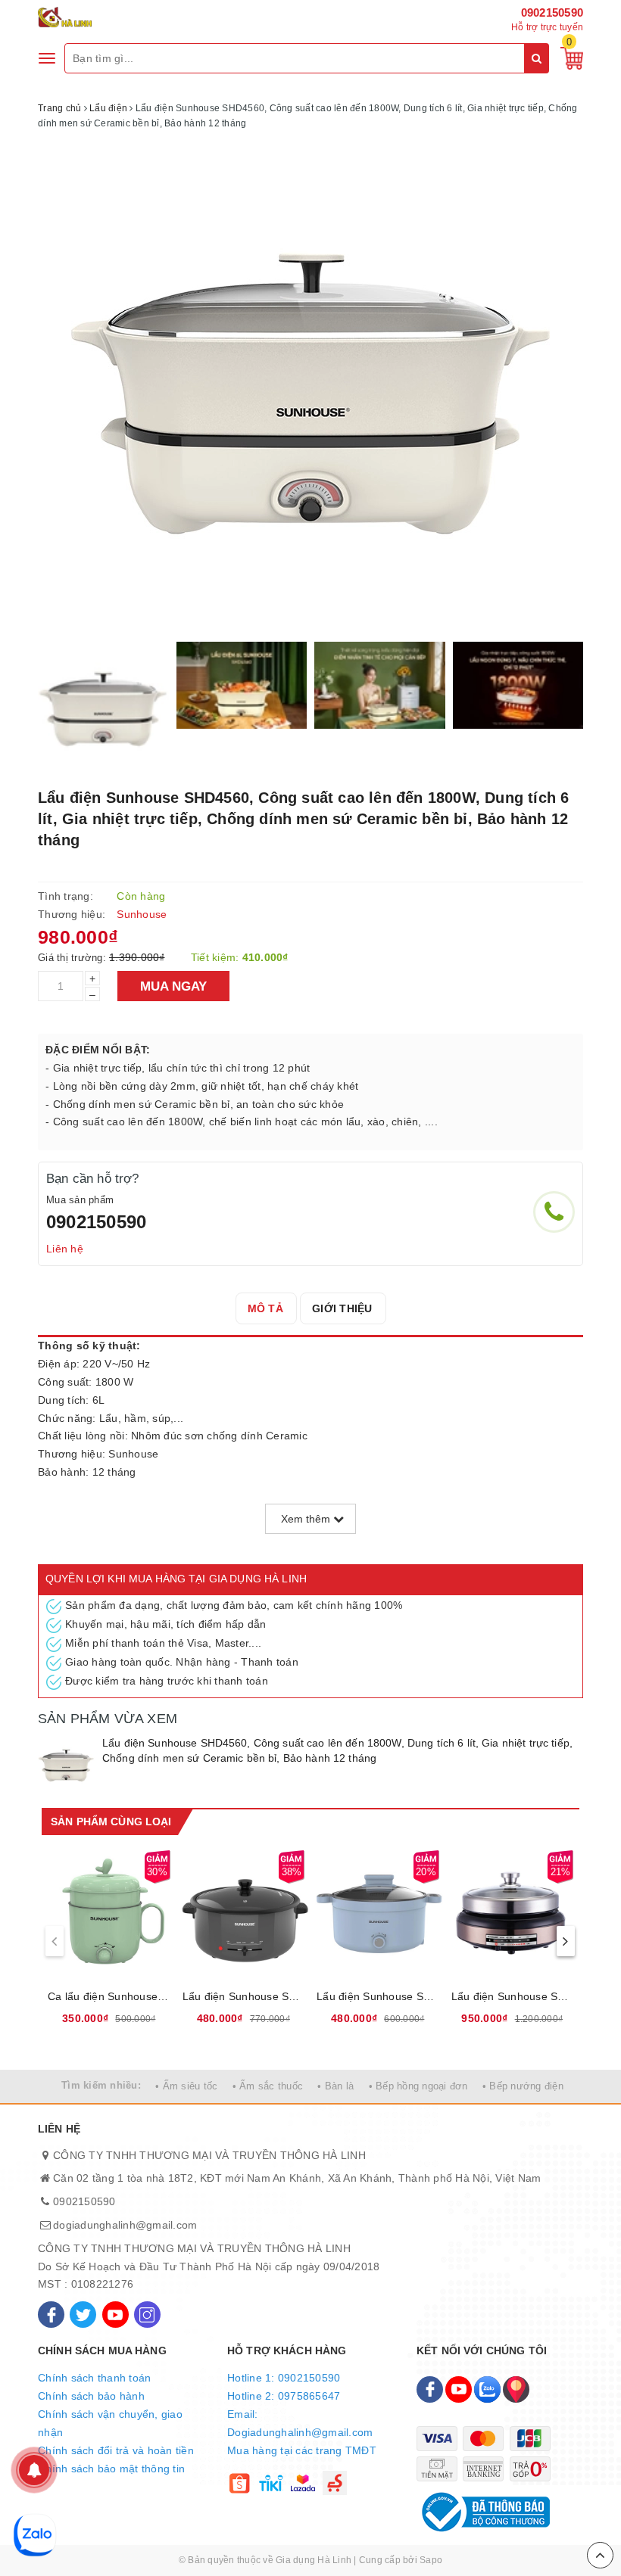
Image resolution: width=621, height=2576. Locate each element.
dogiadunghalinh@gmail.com (125, 2225)
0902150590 (552, 12)
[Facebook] (51, 2315)
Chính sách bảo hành (91, 2396)
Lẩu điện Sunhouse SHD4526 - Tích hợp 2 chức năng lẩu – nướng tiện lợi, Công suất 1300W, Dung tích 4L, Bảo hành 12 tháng (513, 1996)
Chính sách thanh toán (94, 2378)
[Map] (516, 2389)
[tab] (265, 1308)
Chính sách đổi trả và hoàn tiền (116, 2450)
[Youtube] (115, 2315)
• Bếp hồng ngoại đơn (418, 2086)
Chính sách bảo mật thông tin (111, 2469)
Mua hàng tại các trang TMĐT (302, 2450)
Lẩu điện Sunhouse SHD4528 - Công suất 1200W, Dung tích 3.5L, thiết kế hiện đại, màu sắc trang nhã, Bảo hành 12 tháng (378, 1996)
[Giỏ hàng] (568, 58)
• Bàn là (335, 2086)
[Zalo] (487, 2389)
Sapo (431, 2560)
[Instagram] (147, 2315)
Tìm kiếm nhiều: (101, 2085)
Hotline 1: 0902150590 (284, 2378)
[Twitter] (83, 2315)
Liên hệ (65, 1249)
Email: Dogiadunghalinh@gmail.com (300, 2423)
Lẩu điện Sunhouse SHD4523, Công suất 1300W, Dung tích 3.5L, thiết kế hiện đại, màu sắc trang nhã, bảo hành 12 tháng (244, 1996)
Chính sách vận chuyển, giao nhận (110, 2423)
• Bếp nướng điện (523, 2086)
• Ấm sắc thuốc (268, 2086)
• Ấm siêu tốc (186, 2086)
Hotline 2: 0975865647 (284, 2396)
